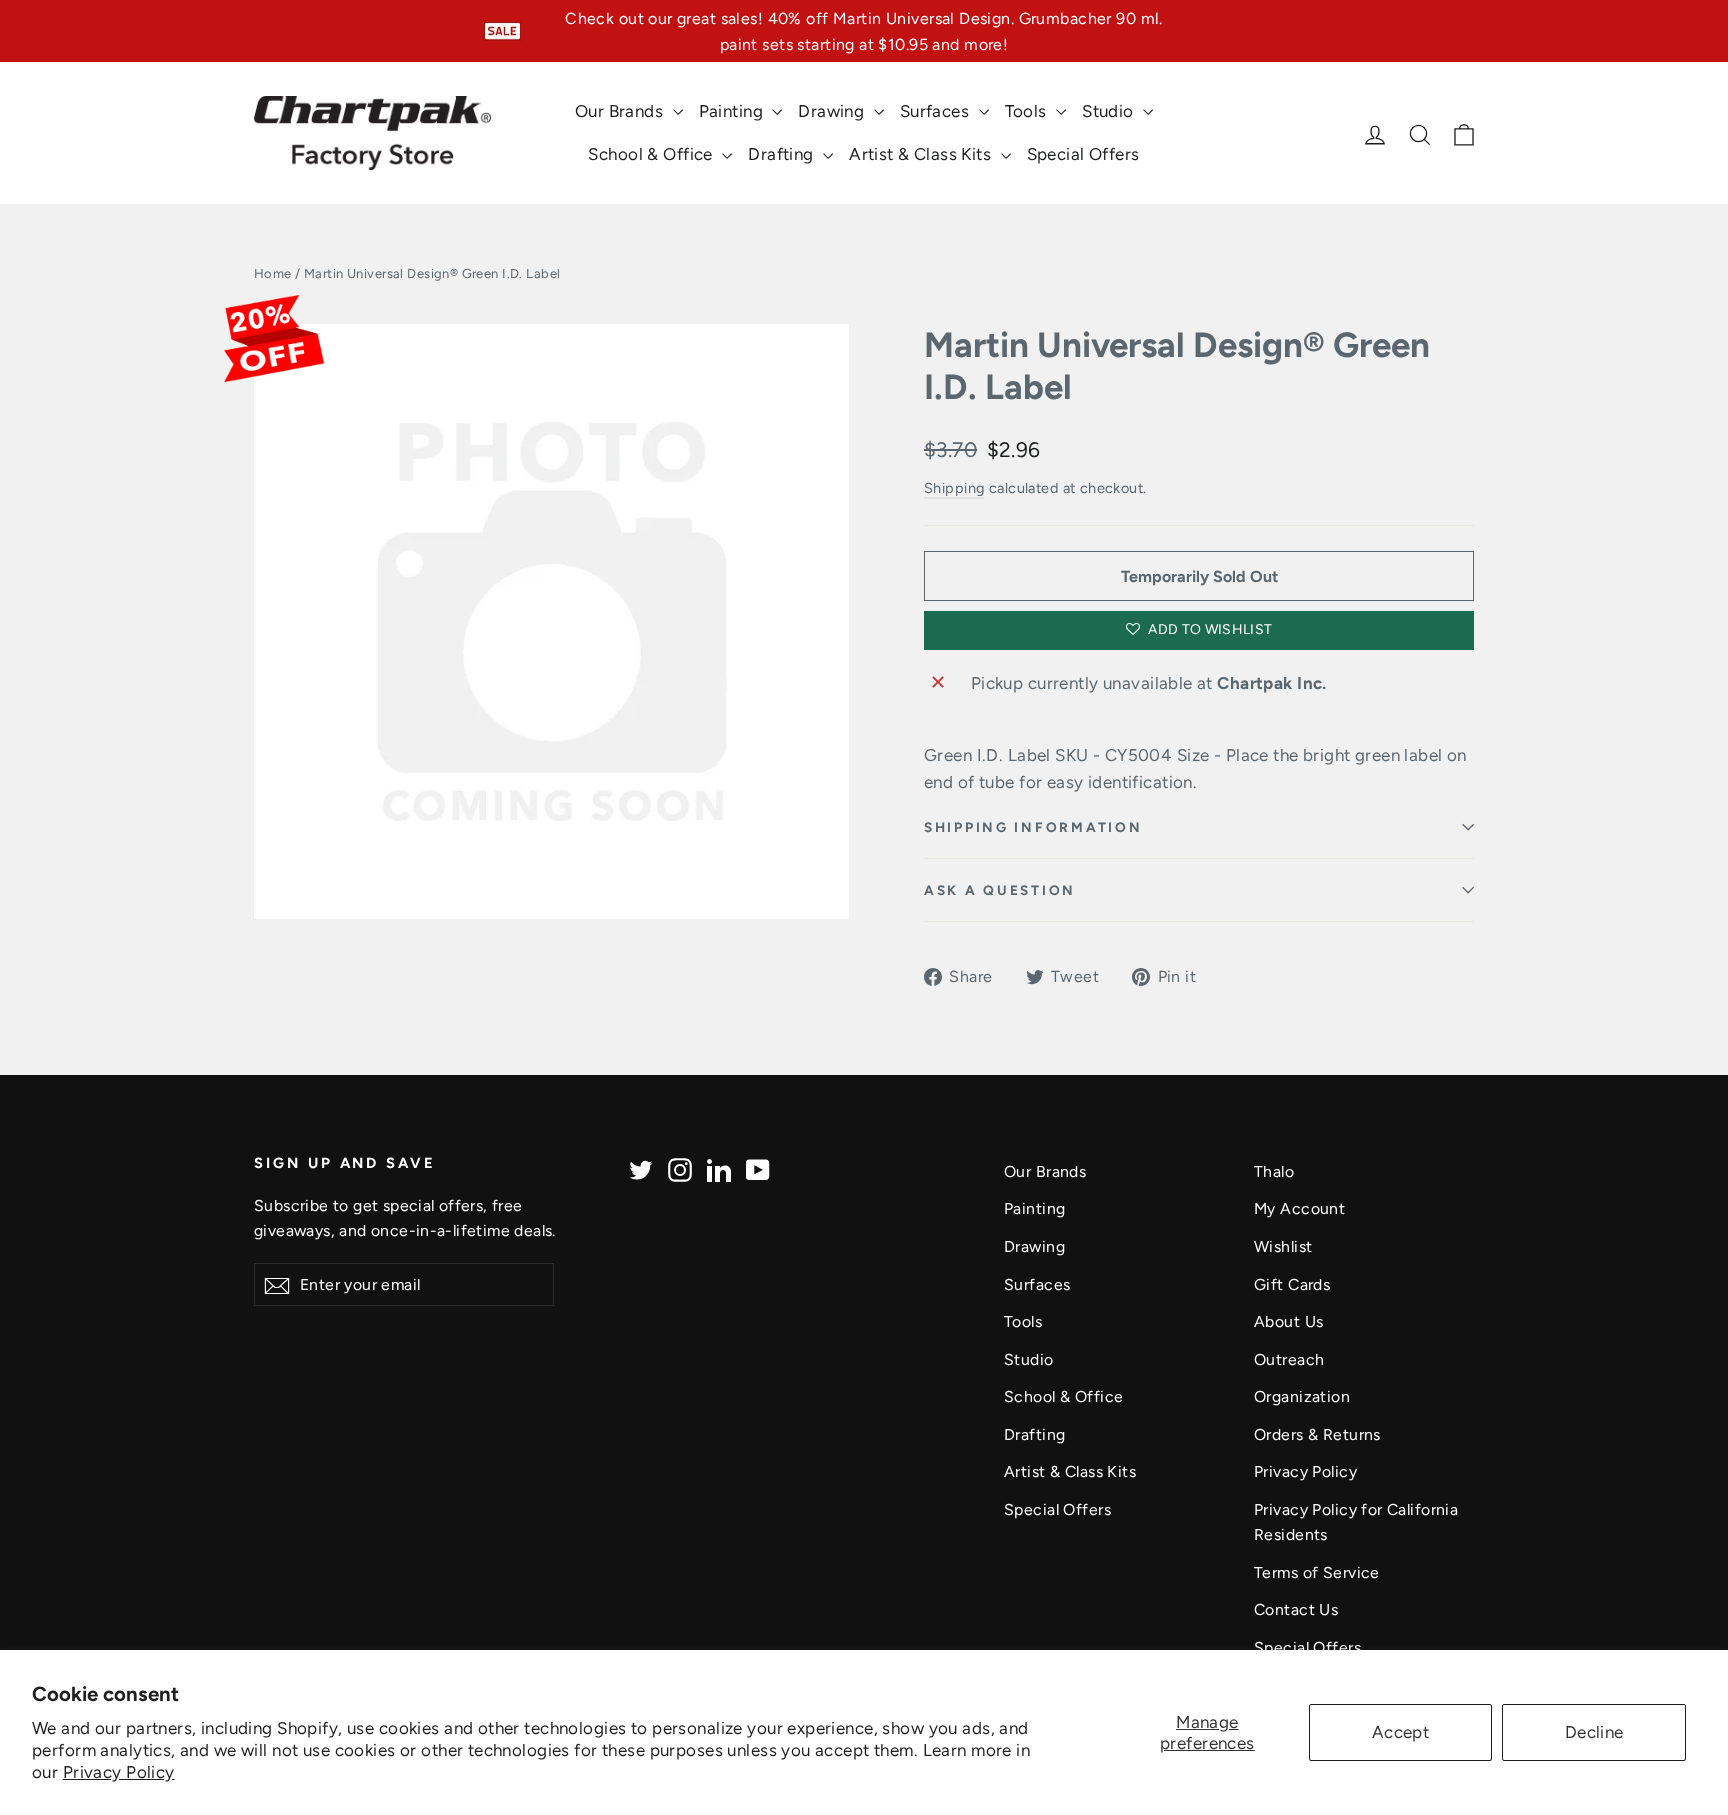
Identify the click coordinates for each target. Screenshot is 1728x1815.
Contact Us (1296, 1609)
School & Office (652, 154)
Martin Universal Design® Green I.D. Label (1177, 366)
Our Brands (621, 111)
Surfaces (937, 111)
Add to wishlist (1209, 629)
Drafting (783, 154)
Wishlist (1283, 1246)
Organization (1302, 1396)
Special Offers (1083, 154)
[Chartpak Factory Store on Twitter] (641, 1168)
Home (273, 273)
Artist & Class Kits (922, 154)
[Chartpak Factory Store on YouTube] (758, 1168)
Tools (1028, 111)
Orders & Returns (1317, 1434)
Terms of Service (1317, 1572)
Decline (1594, 1732)
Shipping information (1033, 827)
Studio (1110, 111)
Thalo (1274, 1171)
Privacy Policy (119, 1772)
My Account (1299, 1208)
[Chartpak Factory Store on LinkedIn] (719, 1168)
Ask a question (1000, 890)
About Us (1288, 1321)
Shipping (954, 488)
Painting (733, 111)
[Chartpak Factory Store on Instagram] (680, 1168)
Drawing (833, 111)
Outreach (1289, 1359)
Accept (1401, 1732)
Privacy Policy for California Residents (1356, 1522)
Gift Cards (1292, 1284)
